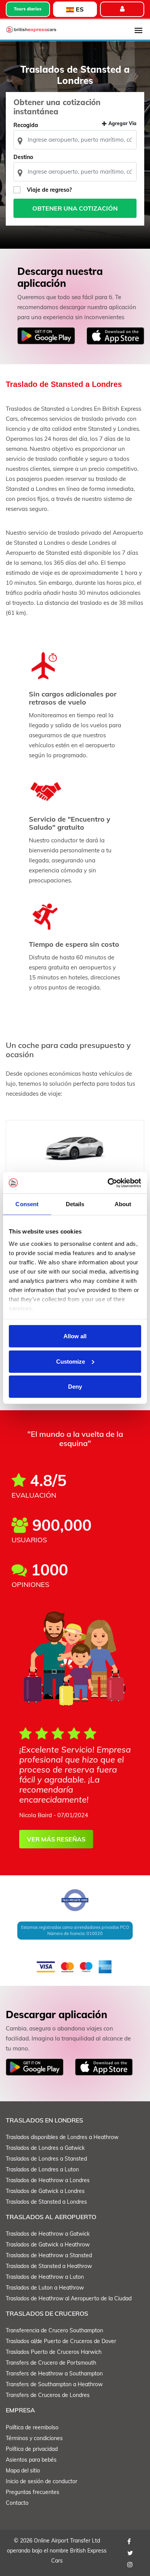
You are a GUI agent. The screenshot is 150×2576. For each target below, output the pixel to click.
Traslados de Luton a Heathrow (45, 2288)
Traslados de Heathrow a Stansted (49, 2255)
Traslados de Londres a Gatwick (45, 2148)
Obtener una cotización (75, 208)
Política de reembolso (32, 2427)
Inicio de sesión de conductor (42, 2481)
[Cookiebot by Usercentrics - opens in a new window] (108, 1183)
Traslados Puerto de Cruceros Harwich (54, 2352)
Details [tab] (75, 1204)
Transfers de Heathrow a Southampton (54, 2373)
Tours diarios (28, 9)
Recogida (26, 125)
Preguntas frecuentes (32, 2492)
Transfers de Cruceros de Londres (48, 2395)
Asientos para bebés (31, 2460)
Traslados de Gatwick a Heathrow (48, 2245)
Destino (23, 157)
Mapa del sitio (23, 2471)
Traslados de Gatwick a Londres (45, 2191)
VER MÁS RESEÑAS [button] (56, 1839)
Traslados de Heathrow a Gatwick (48, 2234)
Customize (71, 1361)
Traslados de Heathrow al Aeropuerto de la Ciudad (69, 2298)
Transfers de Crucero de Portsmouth (51, 2363)
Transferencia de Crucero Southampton (54, 2330)
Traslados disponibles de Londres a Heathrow (62, 2137)
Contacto (17, 2503)
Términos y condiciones (34, 2438)
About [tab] (123, 1204)
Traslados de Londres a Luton (42, 2169)
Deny (75, 1387)
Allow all (75, 1336)
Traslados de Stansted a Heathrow (49, 2266)
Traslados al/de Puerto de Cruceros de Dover (61, 2341)
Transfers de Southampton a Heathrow (54, 2384)
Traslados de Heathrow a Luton (45, 2277)
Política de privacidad (32, 2449)
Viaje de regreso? (49, 190)
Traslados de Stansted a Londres (46, 2202)
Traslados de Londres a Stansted (46, 2159)
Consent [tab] (27, 1204)
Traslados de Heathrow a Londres (48, 2180)
